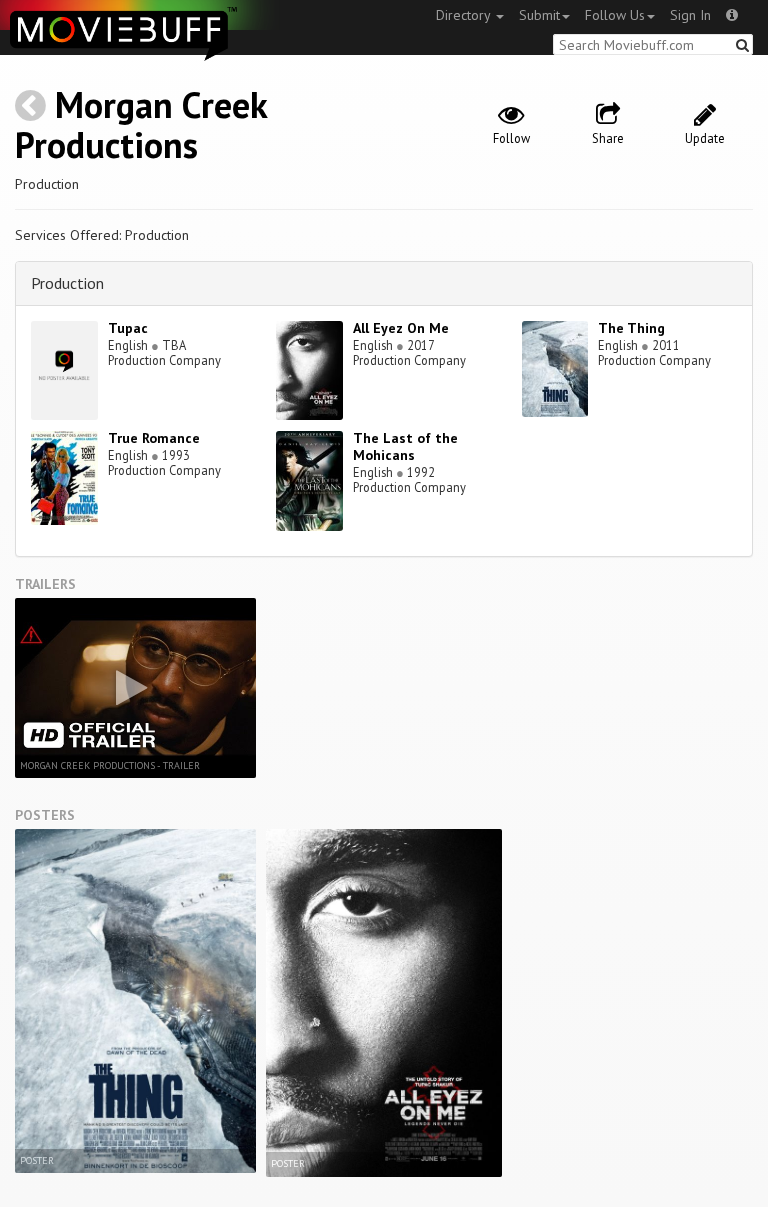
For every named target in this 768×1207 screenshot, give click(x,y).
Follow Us (615, 15)
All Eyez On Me (401, 328)
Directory (465, 15)
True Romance (154, 438)
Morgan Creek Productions (141, 124)
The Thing (631, 328)
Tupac (128, 328)
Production (67, 283)
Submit (539, 15)
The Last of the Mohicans (405, 446)
